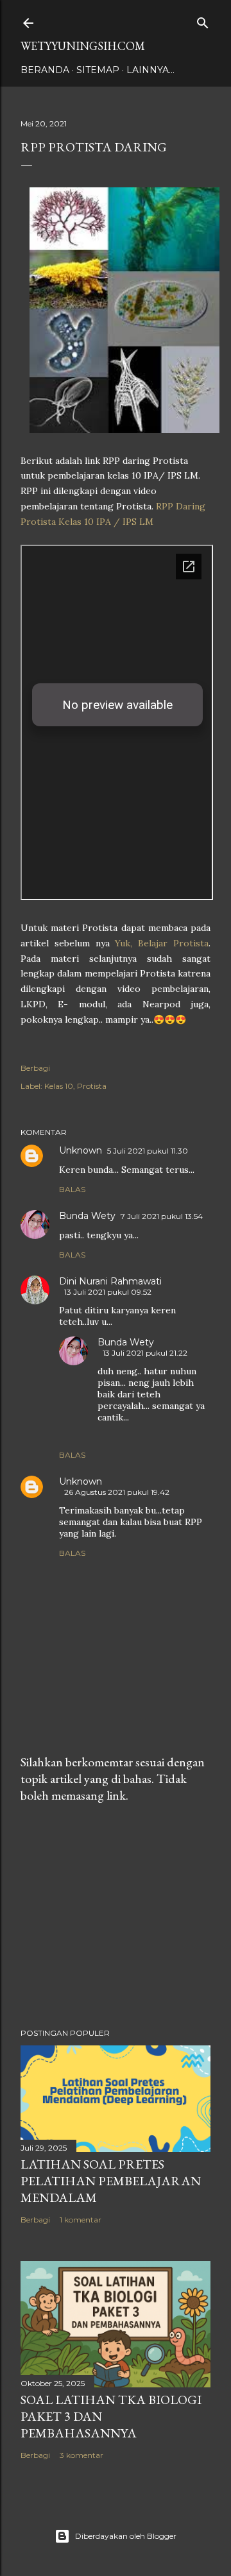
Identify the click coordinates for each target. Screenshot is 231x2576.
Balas (72, 1189)
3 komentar (81, 2455)
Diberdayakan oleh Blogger (126, 2536)
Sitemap (98, 70)
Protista (92, 1086)
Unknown (81, 1150)
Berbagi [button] (35, 1068)
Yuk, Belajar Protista (162, 943)
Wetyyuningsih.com (83, 46)
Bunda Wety (87, 1216)
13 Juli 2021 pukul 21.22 (145, 1353)
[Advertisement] (116, 1916)
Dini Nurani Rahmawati (110, 1281)
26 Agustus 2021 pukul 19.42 (117, 1492)
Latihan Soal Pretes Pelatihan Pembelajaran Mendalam (111, 2181)
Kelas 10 (59, 1086)
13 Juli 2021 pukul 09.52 (108, 1292)
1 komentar (81, 2220)
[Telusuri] (203, 20)
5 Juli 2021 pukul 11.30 (148, 1151)
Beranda (45, 70)
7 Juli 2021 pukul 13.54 (162, 1216)
